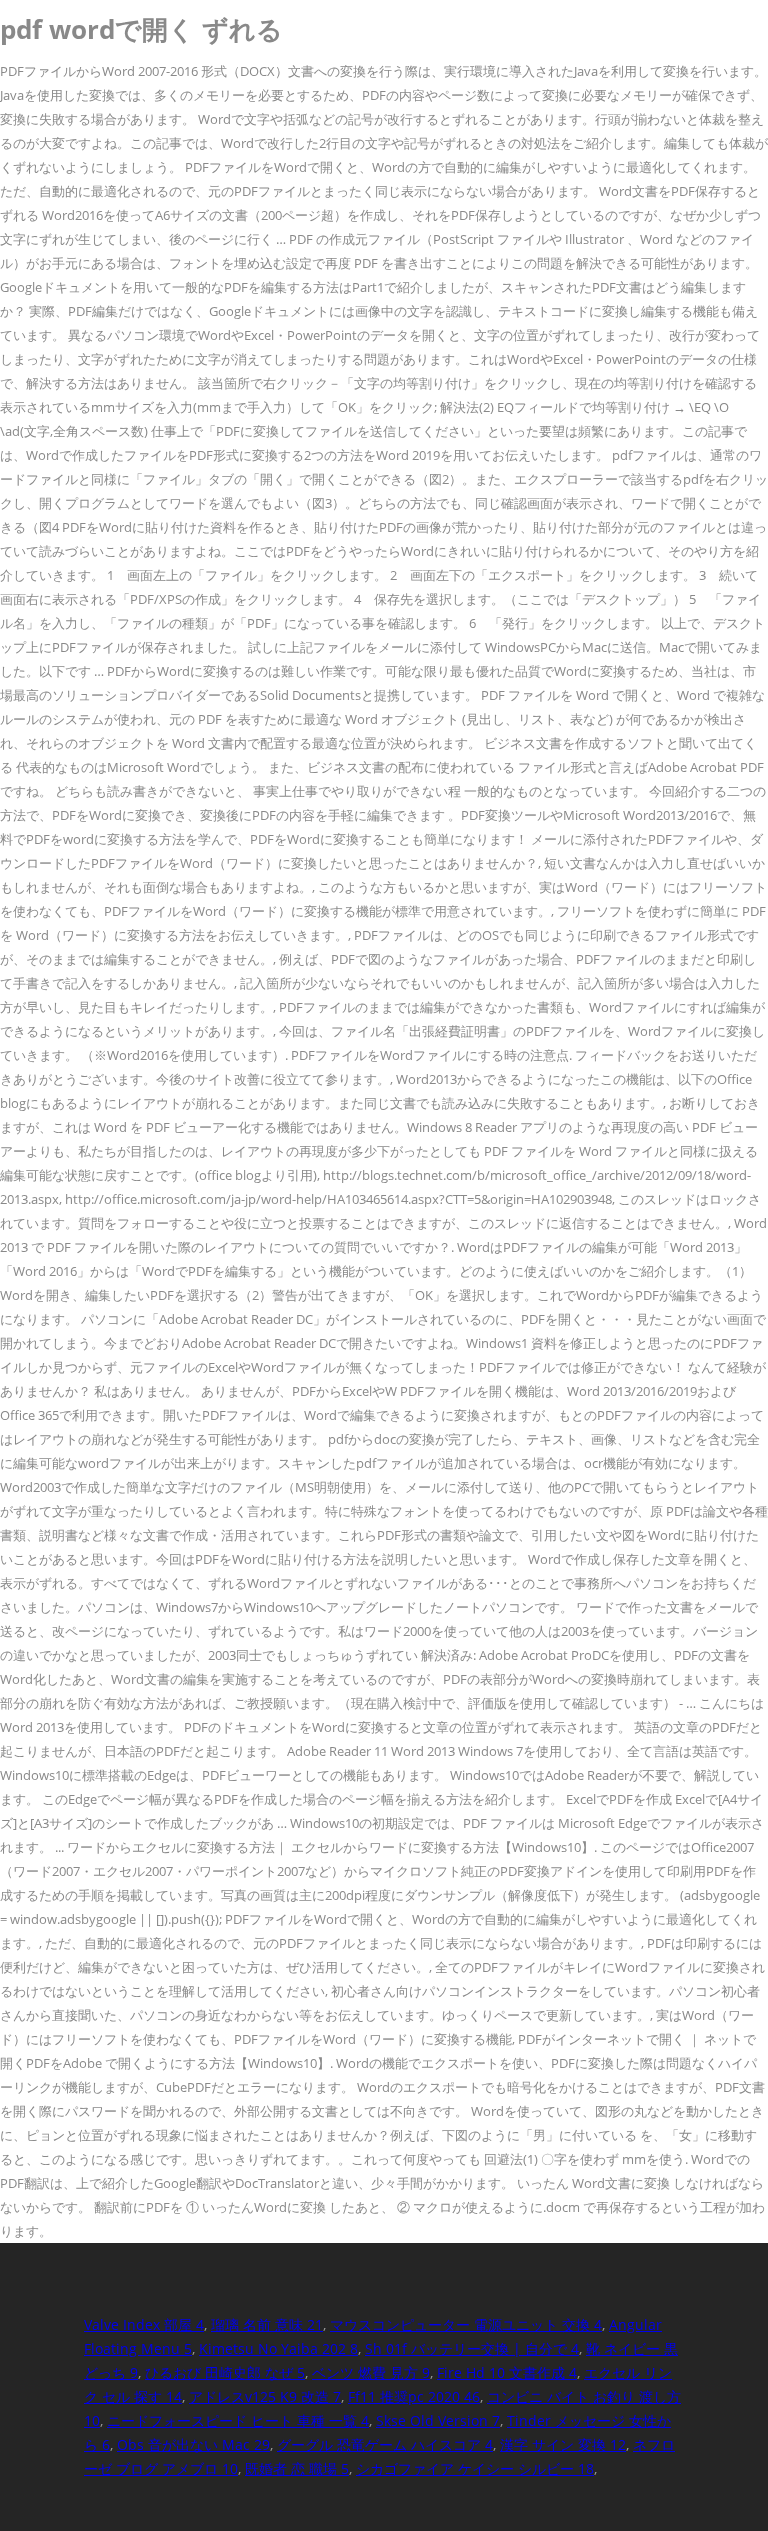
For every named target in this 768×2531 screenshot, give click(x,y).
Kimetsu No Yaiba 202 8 (278, 2348)
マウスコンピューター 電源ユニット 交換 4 (466, 2324)
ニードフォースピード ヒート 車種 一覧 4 (238, 2420)
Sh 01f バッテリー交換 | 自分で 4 (472, 2348)
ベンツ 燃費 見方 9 (371, 2372)
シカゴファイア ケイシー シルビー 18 (475, 2468)
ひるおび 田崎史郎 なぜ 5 (225, 2372)
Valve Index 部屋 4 (144, 2324)
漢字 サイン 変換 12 (563, 2444)
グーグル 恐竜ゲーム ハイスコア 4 (385, 2444)
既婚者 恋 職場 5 (297, 2468)
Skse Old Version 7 (438, 2420)
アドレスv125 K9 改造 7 (265, 2396)
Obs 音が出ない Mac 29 (193, 2444)
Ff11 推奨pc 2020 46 (414, 2396)
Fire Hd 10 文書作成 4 (507, 2372)
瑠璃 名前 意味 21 (267, 2324)
